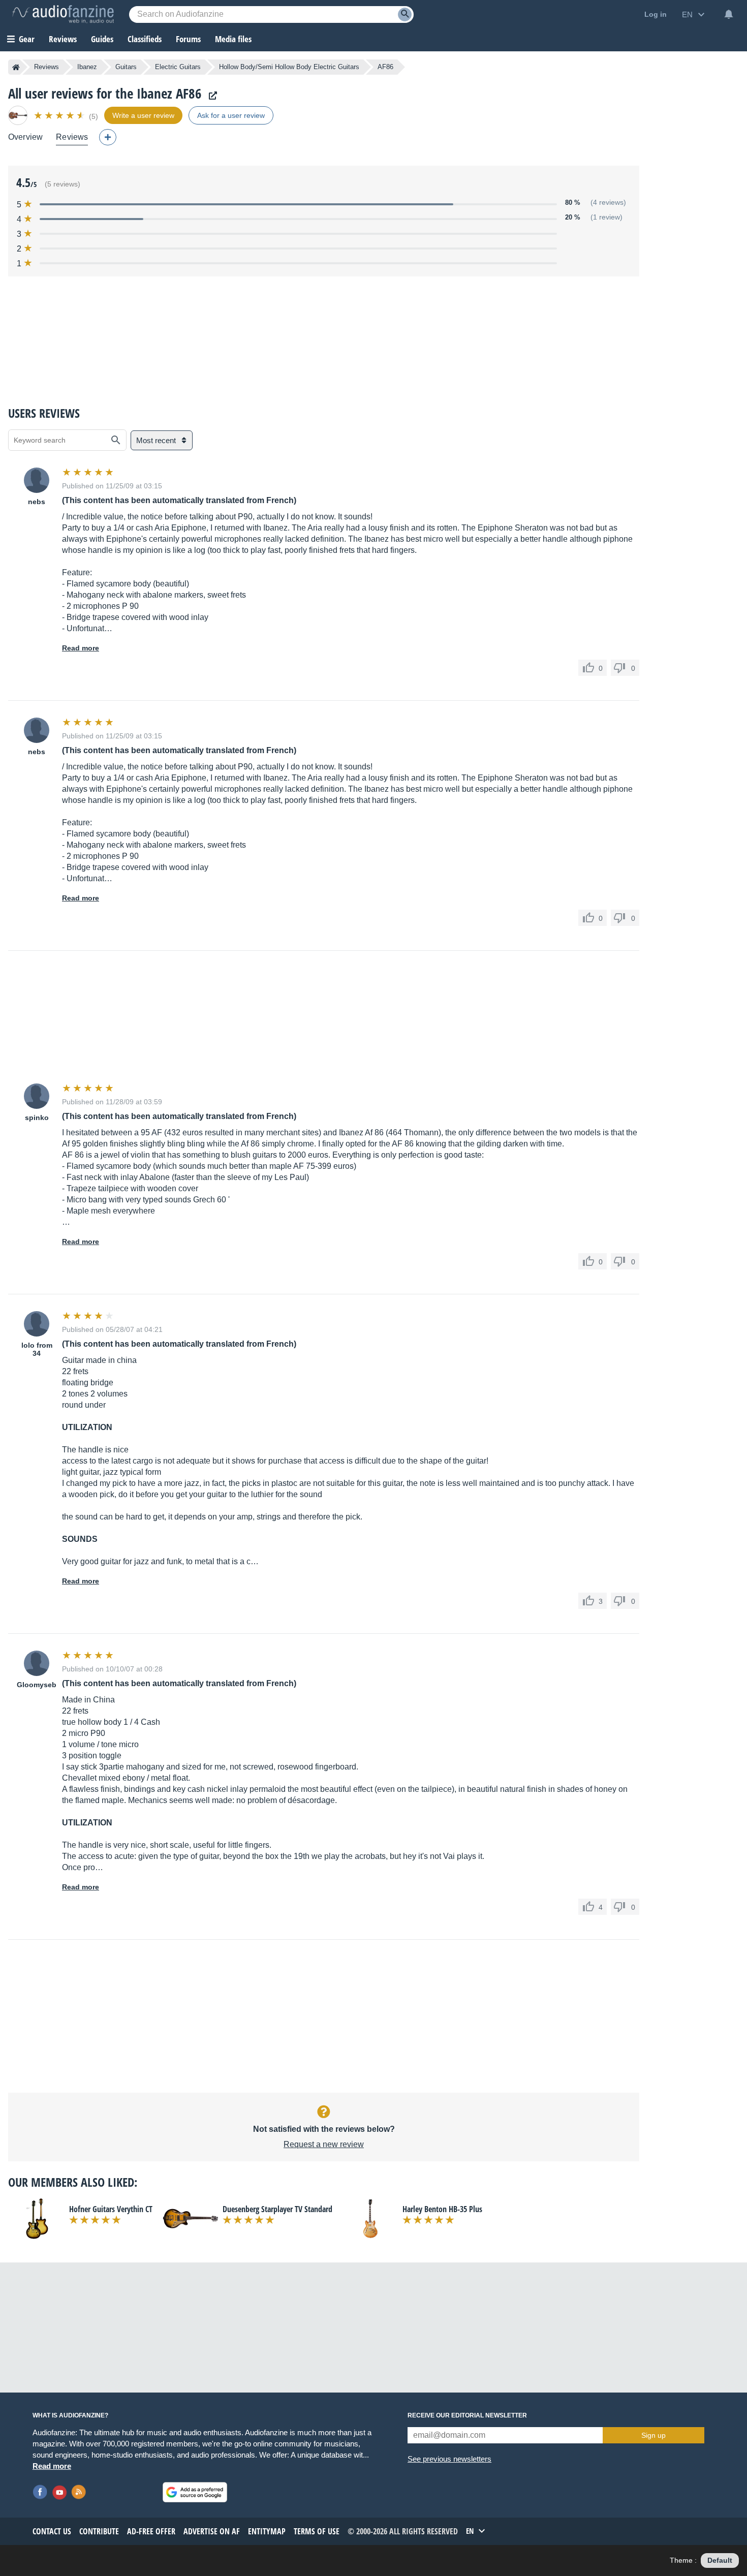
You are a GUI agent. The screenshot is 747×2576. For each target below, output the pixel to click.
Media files (233, 39)
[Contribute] (108, 137)
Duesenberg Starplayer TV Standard (277, 2209)
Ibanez (87, 67)
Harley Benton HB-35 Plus (442, 2209)
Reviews (63, 39)
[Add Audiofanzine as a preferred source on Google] (195, 2492)
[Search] (405, 14)
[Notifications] (729, 14)
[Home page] (16, 67)
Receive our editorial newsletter (467, 2415)
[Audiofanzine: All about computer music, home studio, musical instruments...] (63, 14)
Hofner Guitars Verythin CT (111, 2209)
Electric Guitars (178, 67)
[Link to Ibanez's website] (210, 96)
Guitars (126, 67)
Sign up (653, 2435)
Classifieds (145, 39)
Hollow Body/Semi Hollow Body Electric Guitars (289, 67)
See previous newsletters (449, 2459)
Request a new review (324, 2144)
